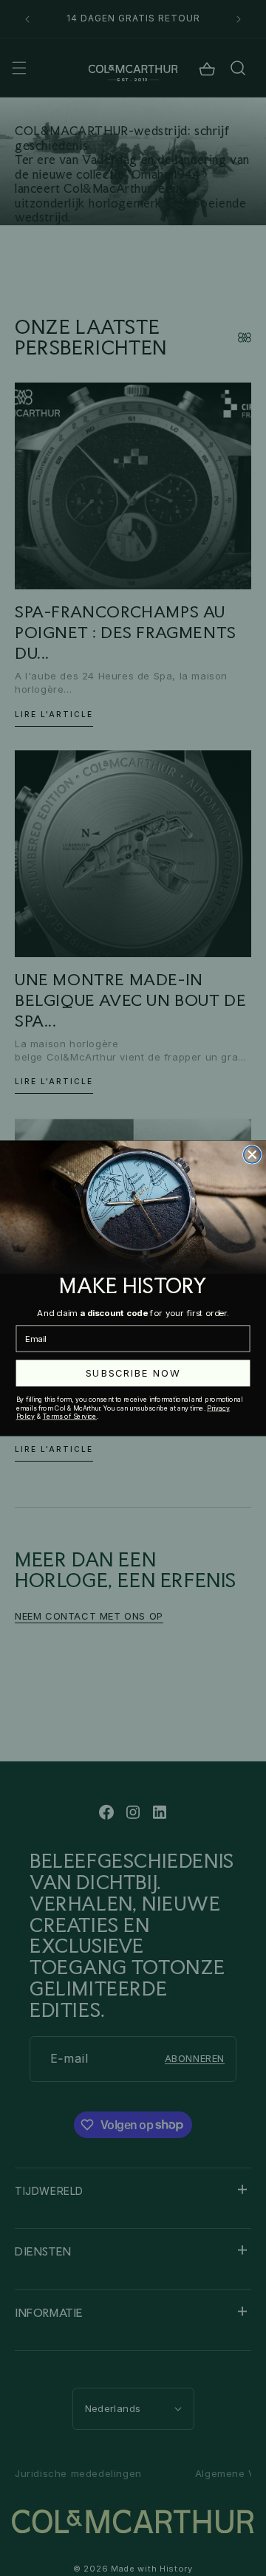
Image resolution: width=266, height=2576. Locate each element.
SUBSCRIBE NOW (133, 1373)
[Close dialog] (252, 1154)
